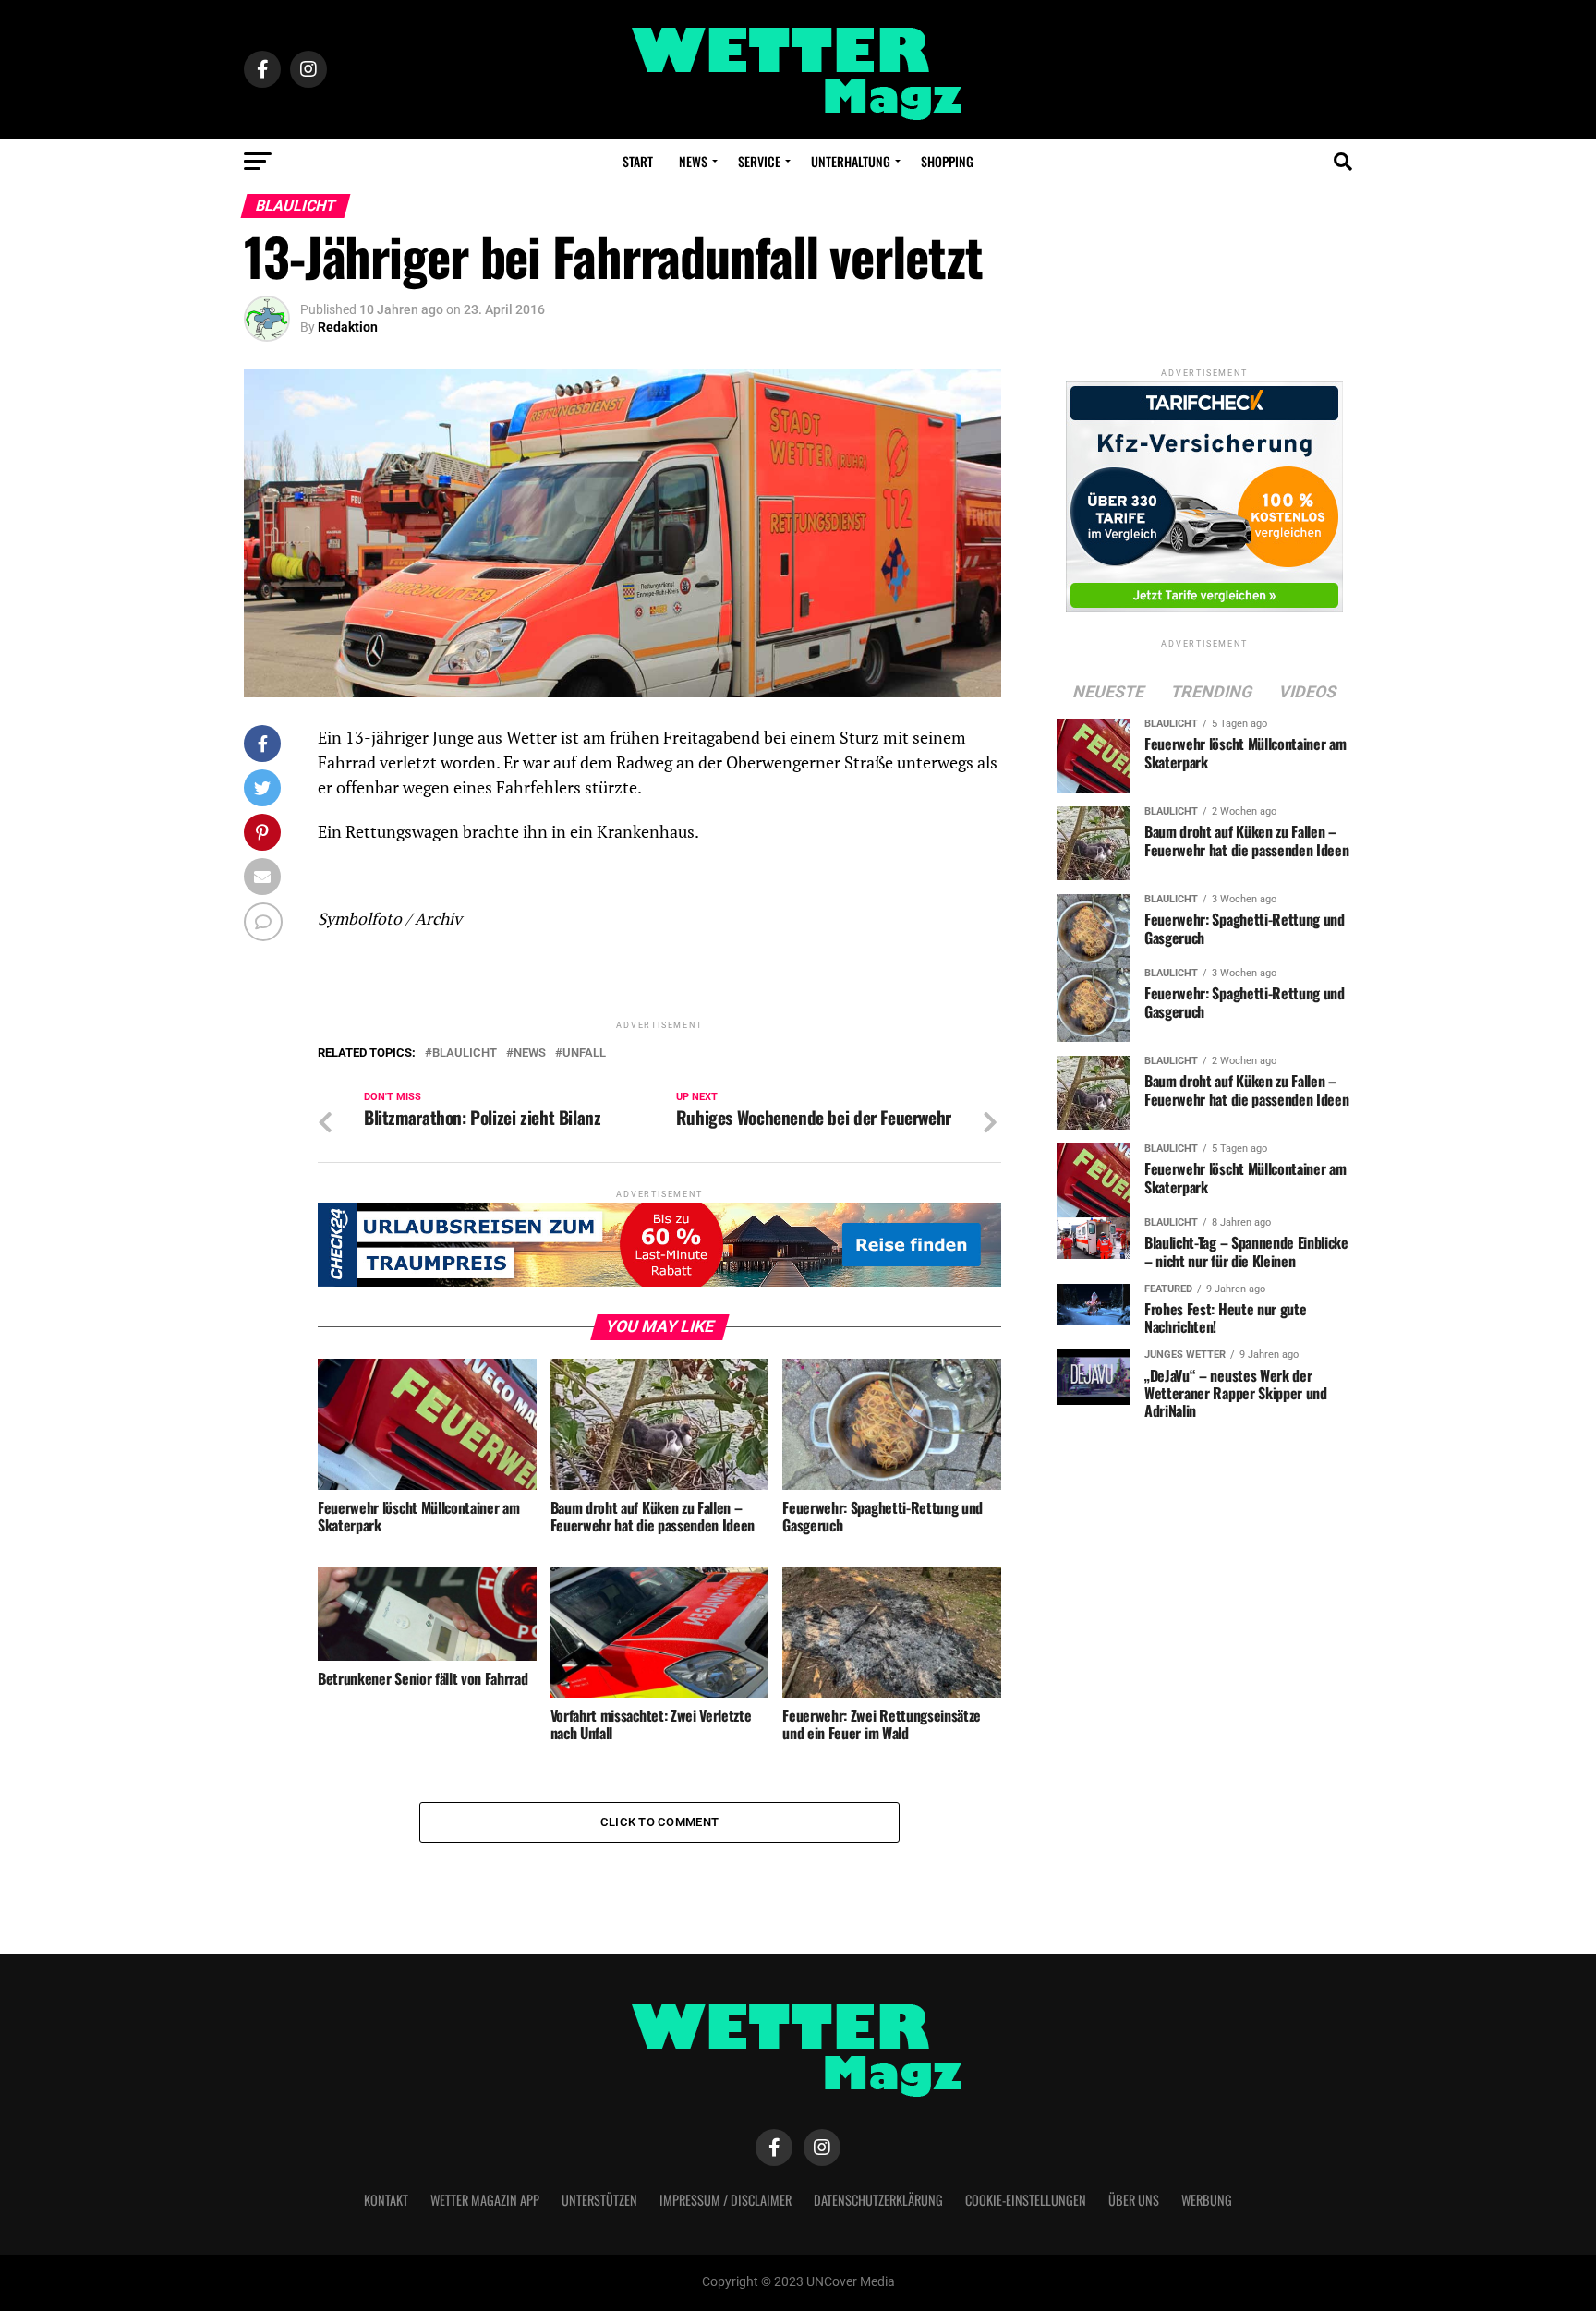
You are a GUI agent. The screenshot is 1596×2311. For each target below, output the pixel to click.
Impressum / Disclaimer (725, 2200)
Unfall (584, 1053)
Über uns (1134, 2200)
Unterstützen (599, 2200)
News (693, 161)
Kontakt (386, 2200)
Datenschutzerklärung (878, 2200)
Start (638, 161)
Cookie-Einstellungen (1026, 2200)
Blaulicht (465, 1053)
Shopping (947, 161)
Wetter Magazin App (485, 2200)
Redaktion (348, 327)
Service (759, 161)
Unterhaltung (851, 161)
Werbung (1207, 2200)
